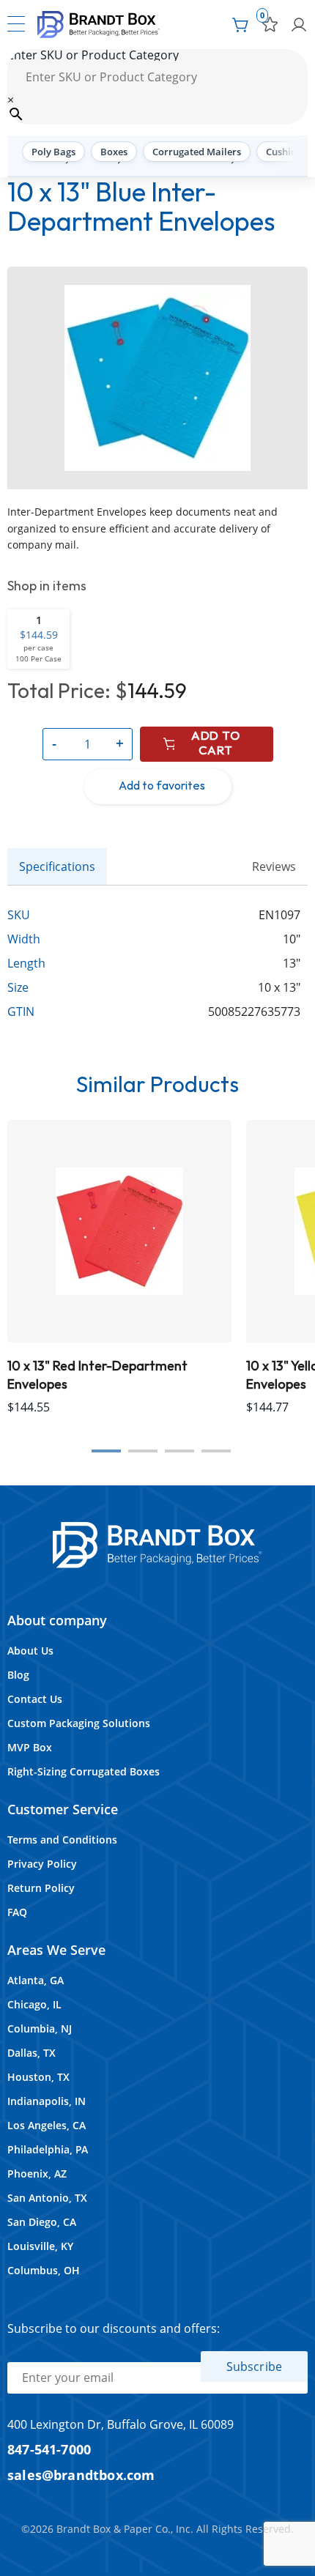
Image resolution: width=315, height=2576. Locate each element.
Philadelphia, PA (48, 2149)
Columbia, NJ (40, 2028)
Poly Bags (53, 152)
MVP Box (30, 1747)
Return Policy (41, 1888)
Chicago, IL (34, 2004)
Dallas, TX (31, 2053)
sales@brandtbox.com (81, 2475)
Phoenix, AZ (37, 2174)
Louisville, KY (40, 2246)
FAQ (17, 1912)
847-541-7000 (49, 2449)
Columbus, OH (44, 2270)
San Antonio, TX (47, 2198)
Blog (18, 1675)
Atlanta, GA (36, 1980)
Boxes (114, 152)
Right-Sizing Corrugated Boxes (84, 1771)
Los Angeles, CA (47, 2125)
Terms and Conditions (62, 1840)
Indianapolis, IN (47, 2101)
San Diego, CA (42, 2222)
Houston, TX (38, 2077)
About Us (30, 1651)
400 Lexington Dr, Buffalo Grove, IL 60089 (121, 2424)
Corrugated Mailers (197, 152)
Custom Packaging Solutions (79, 1723)
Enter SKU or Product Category (93, 55)
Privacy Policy (42, 1864)
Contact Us (35, 1699)
